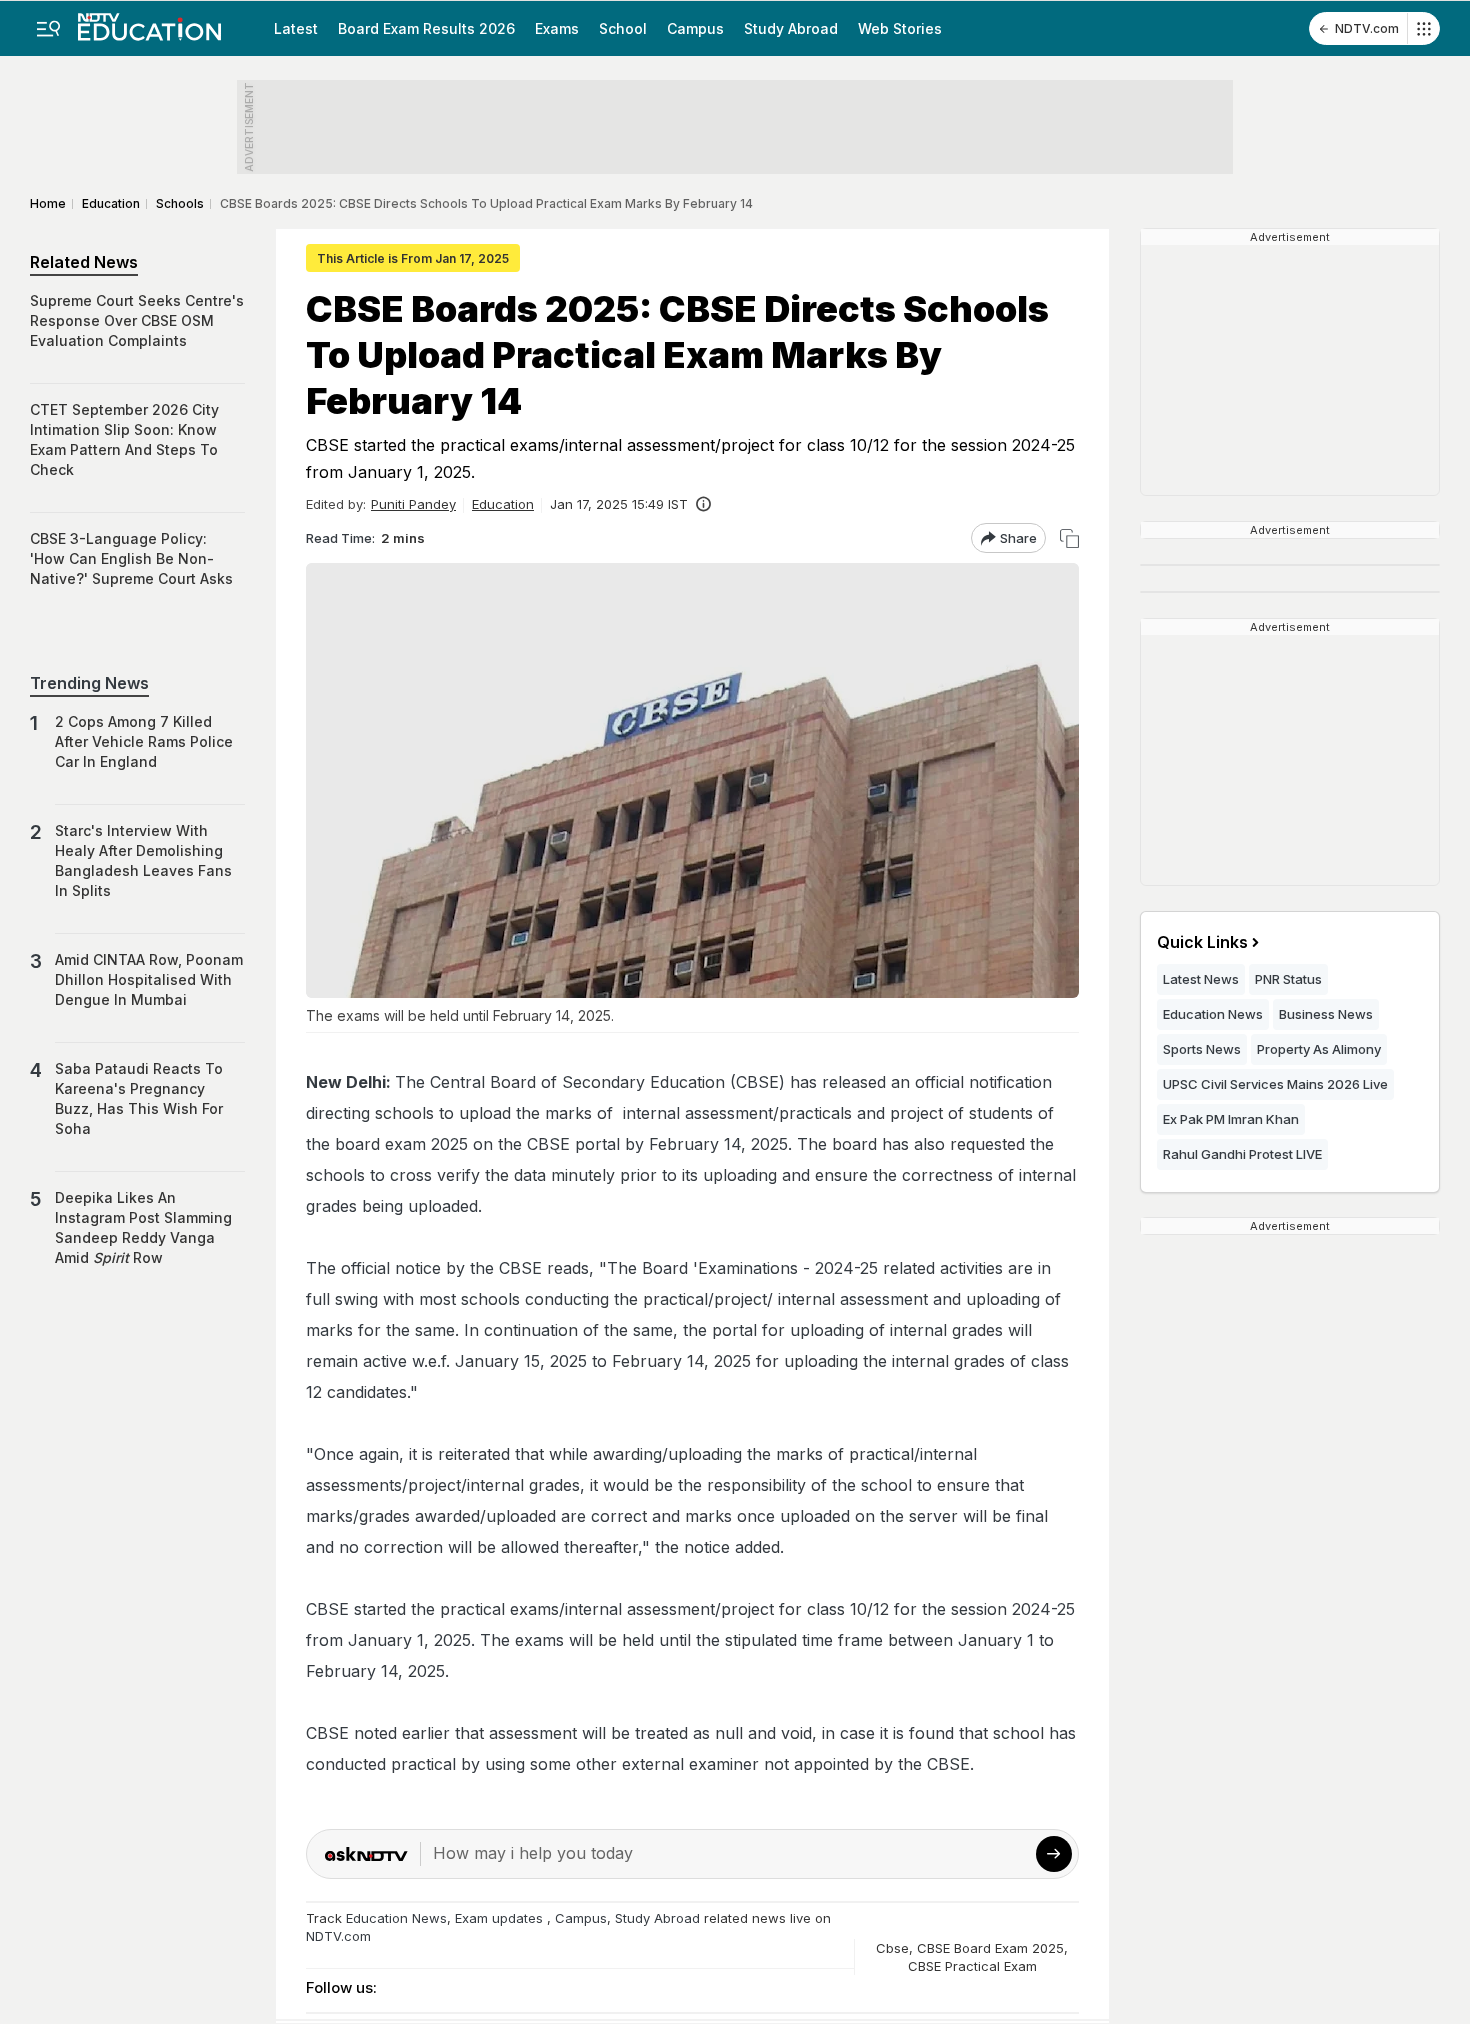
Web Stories (900, 28)
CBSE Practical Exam (972, 1966)
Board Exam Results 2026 (426, 28)
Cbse (892, 1948)
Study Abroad (791, 28)
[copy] (1069, 538)
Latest (296, 28)
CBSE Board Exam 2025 (990, 1948)
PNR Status (1288, 979)
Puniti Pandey (413, 504)
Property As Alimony (1319, 1049)
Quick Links (1202, 942)
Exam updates (499, 1918)
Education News (396, 1918)
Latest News (1201, 979)
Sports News (1202, 1049)
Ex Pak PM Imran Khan (1231, 1119)
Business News (1326, 1014)
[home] (149, 21)
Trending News (89, 683)
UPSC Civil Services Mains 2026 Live (1275, 1084)
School (623, 28)
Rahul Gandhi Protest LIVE (1242, 1154)
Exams (557, 28)
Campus (695, 28)
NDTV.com (1367, 28)
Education (503, 504)
